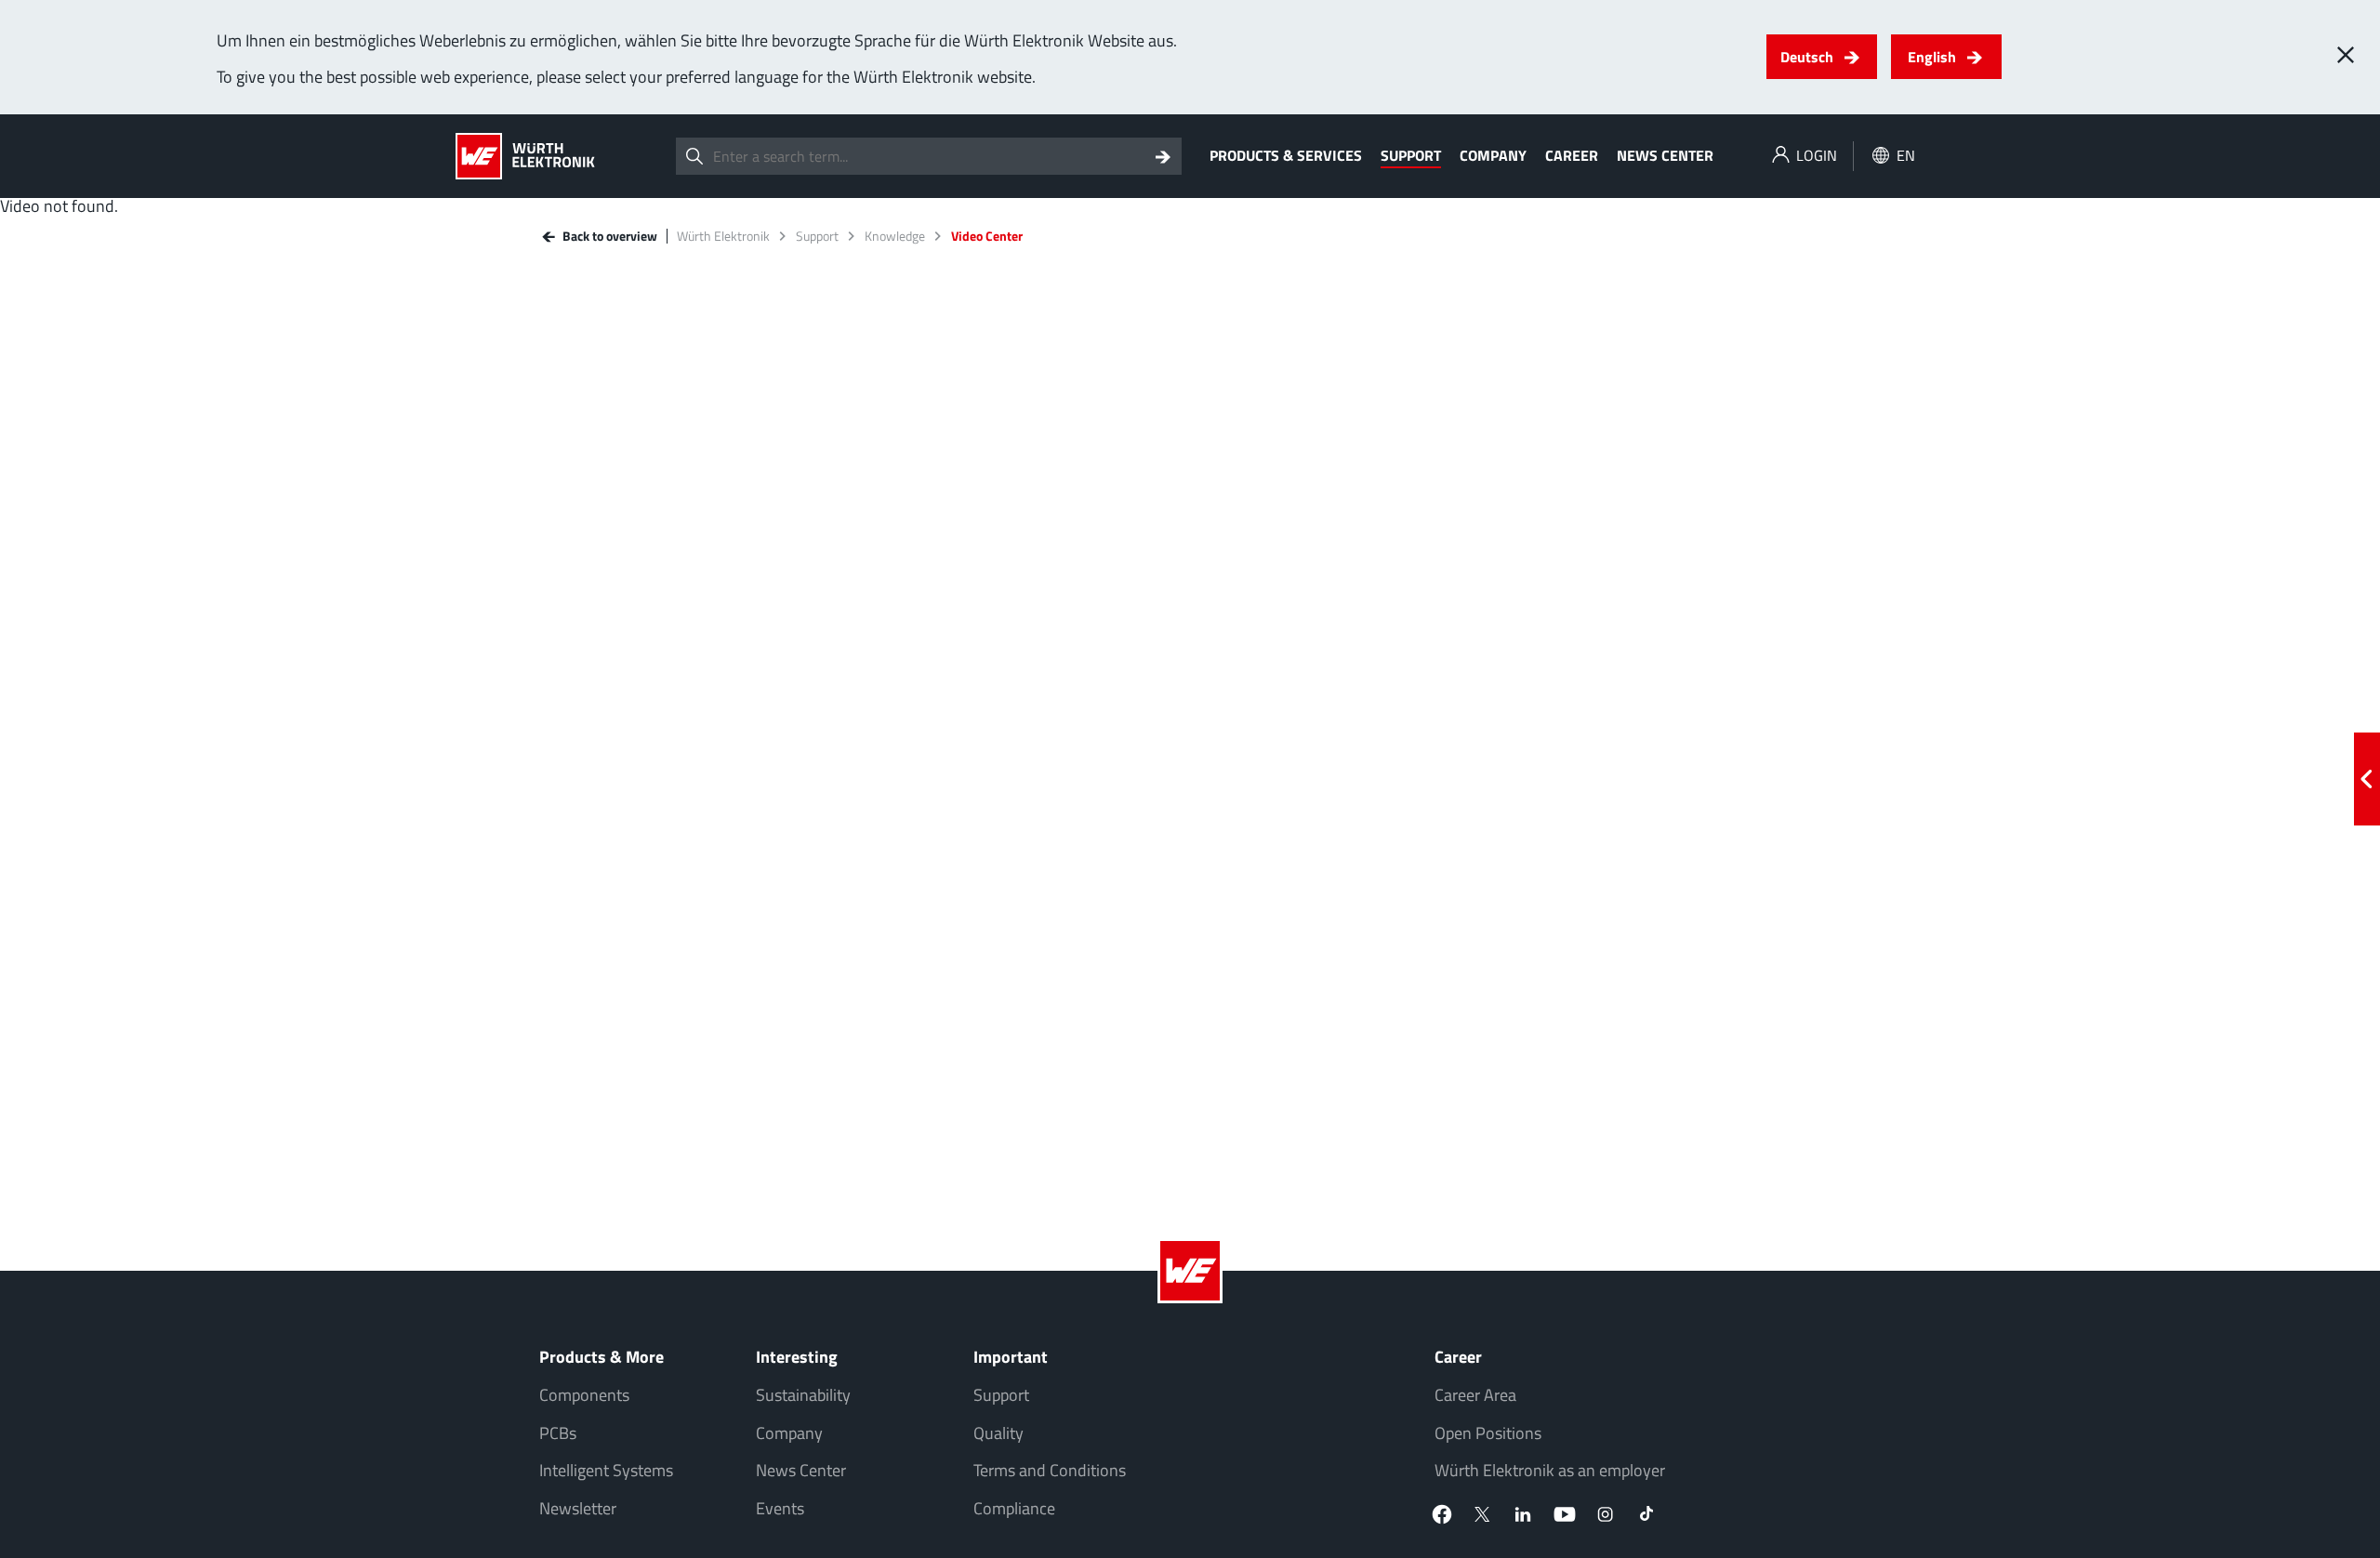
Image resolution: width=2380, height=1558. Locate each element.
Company (1493, 155)
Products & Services (1286, 155)
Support (1411, 155)
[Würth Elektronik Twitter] (1483, 1514)
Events (780, 1508)
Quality (998, 1433)
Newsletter (578, 1508)
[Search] (1163, 156)
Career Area (1475, 1395)
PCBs (558, 1433)
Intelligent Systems (606, 1470)
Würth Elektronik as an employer (1550, 1470)
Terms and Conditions (1050, 1470)
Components (584, 1395)
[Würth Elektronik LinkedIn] (1524, 1514)
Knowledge (895, 236)
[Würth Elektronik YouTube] (1565, 1514)
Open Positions (1488, 1433)
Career (1572, 155)
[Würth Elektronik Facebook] (1442, 1514)
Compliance (1014, 1508)
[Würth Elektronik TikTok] (1646, 1514)
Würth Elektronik (723, 236)
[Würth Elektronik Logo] (525, 156)
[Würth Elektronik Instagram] (1606, 1514)
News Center (1665, 155)
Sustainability (803, 1395)
